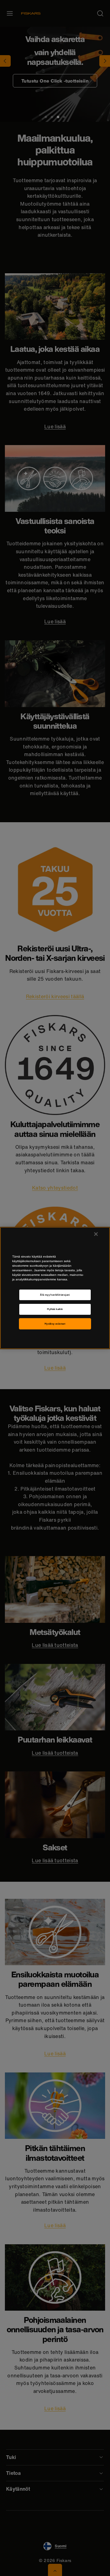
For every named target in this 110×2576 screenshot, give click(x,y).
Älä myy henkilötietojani (55, 1295)
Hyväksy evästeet (55, 1324)
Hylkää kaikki (55, 1309)
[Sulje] (96, 1234)
